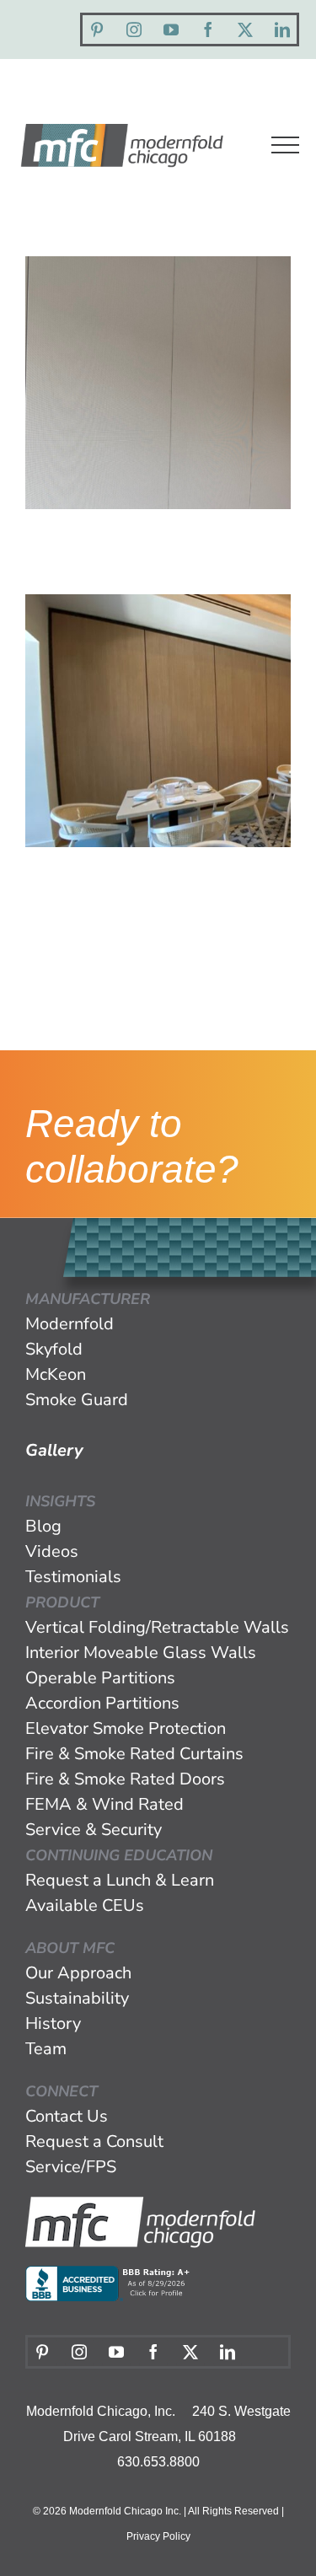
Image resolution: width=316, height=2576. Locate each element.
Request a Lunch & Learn (120, 1880)
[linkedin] (282, 30)
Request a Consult (94, 2141)
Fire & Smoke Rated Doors (125, 1779)
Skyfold (54, 1349)
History (53, 2023)
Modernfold (70, 1324)
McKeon (56, 1374)
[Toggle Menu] (285, 145)
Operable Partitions (100, 1678)
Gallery (54, 1450)
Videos (52, 1551)
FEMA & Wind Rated (104, 1804)
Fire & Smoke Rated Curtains (134, 1754)
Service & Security (94, 1830)
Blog (43, 1526)
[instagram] (134, 30)
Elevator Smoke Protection (126, 1728)
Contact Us (67, 2116)
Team (46, 2049)
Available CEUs (85, 1905)
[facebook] (208, 30)
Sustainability (77, 1998)
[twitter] (245, 30)
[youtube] (171, 30)
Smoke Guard (77, 1400)
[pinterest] (97, 30)
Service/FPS (71, 2167)
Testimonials (73, 1577)
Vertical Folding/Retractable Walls (157, 1627)
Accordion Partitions (102, 1703)
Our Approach (78, 1973)
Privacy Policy (158, 2536)
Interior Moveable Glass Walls (141, 1653)
